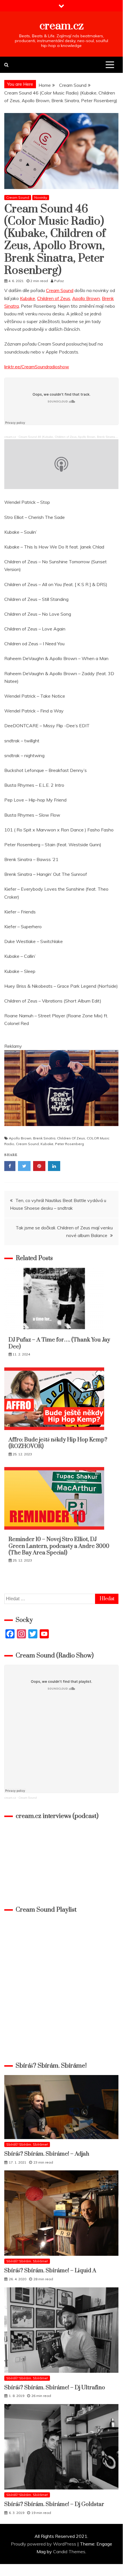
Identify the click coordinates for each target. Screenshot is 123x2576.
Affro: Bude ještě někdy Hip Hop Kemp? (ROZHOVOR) (59, 1443)
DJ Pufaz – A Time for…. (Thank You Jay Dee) (59, 1343)
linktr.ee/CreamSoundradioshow (37, 367)
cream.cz (61, 26)
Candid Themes (69, 2552)
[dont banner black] (61, 1131)
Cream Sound (18, 197)
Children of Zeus (54, 298)
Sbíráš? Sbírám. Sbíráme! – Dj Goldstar (54, 2504)
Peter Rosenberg (69, 1144)
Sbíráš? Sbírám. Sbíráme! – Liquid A (50, 2271)
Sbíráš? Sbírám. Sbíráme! (27, 2144)
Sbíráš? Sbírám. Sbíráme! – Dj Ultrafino (55, 2388)
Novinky (41, 197)
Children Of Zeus (71, 1138)
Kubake (28, 298)
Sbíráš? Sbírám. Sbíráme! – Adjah (47, 2154)
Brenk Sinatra (44, 1138)
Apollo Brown (86, 298)
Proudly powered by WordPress (44, 2544)
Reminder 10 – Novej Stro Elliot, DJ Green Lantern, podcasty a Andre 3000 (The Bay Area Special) (59, 1546)
